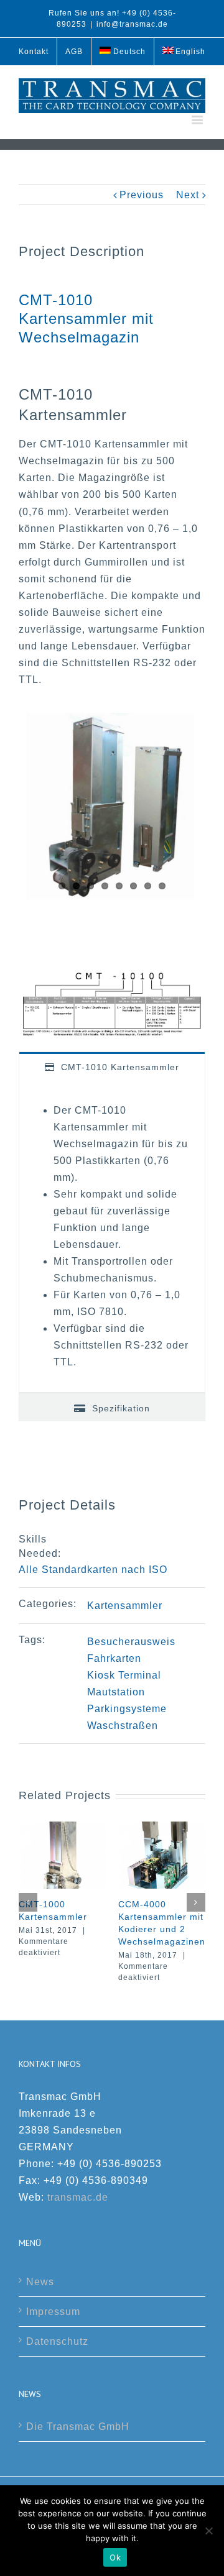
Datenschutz (57, 2341)
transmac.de (78, 2197)
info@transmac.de (132, 24)
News (40, 2282)
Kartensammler (125, 1606)
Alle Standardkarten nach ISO (93, 1570)
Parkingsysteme (127, 1709)
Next (188, 195)
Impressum (53, 2312)
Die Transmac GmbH (78, 2427)
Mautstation (116, 1692)
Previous (142, 195)
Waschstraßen (123, 1726)
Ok (115, 2557)
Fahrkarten (114, 1658)
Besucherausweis (131, 1642)
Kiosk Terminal (124, 1675)
